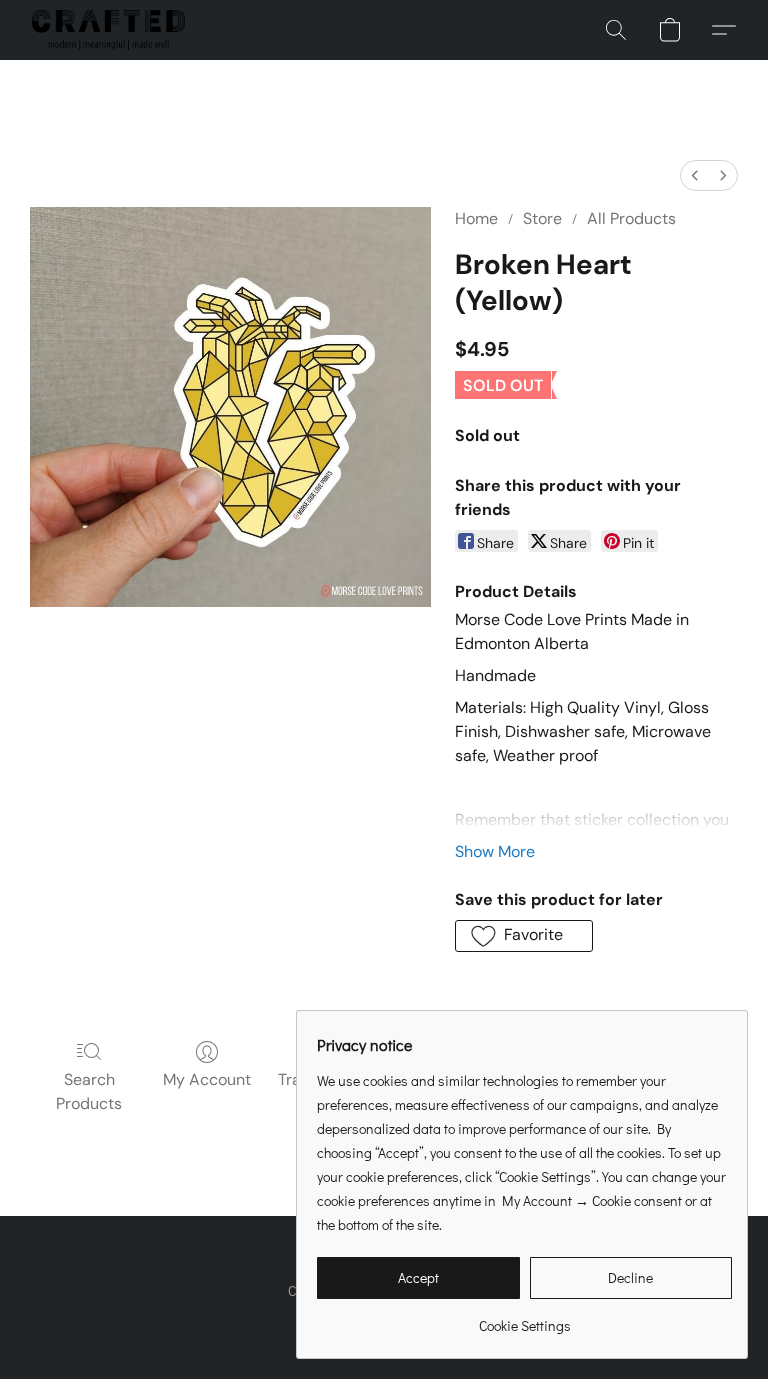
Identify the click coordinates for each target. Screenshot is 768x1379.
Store (542, 218)
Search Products (89, 1091)
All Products (631, 218)
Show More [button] (495, 851)
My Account (207, 1079)
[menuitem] (695, 175)
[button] (108, 30)
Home (476, 218)
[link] (524, 1318)
